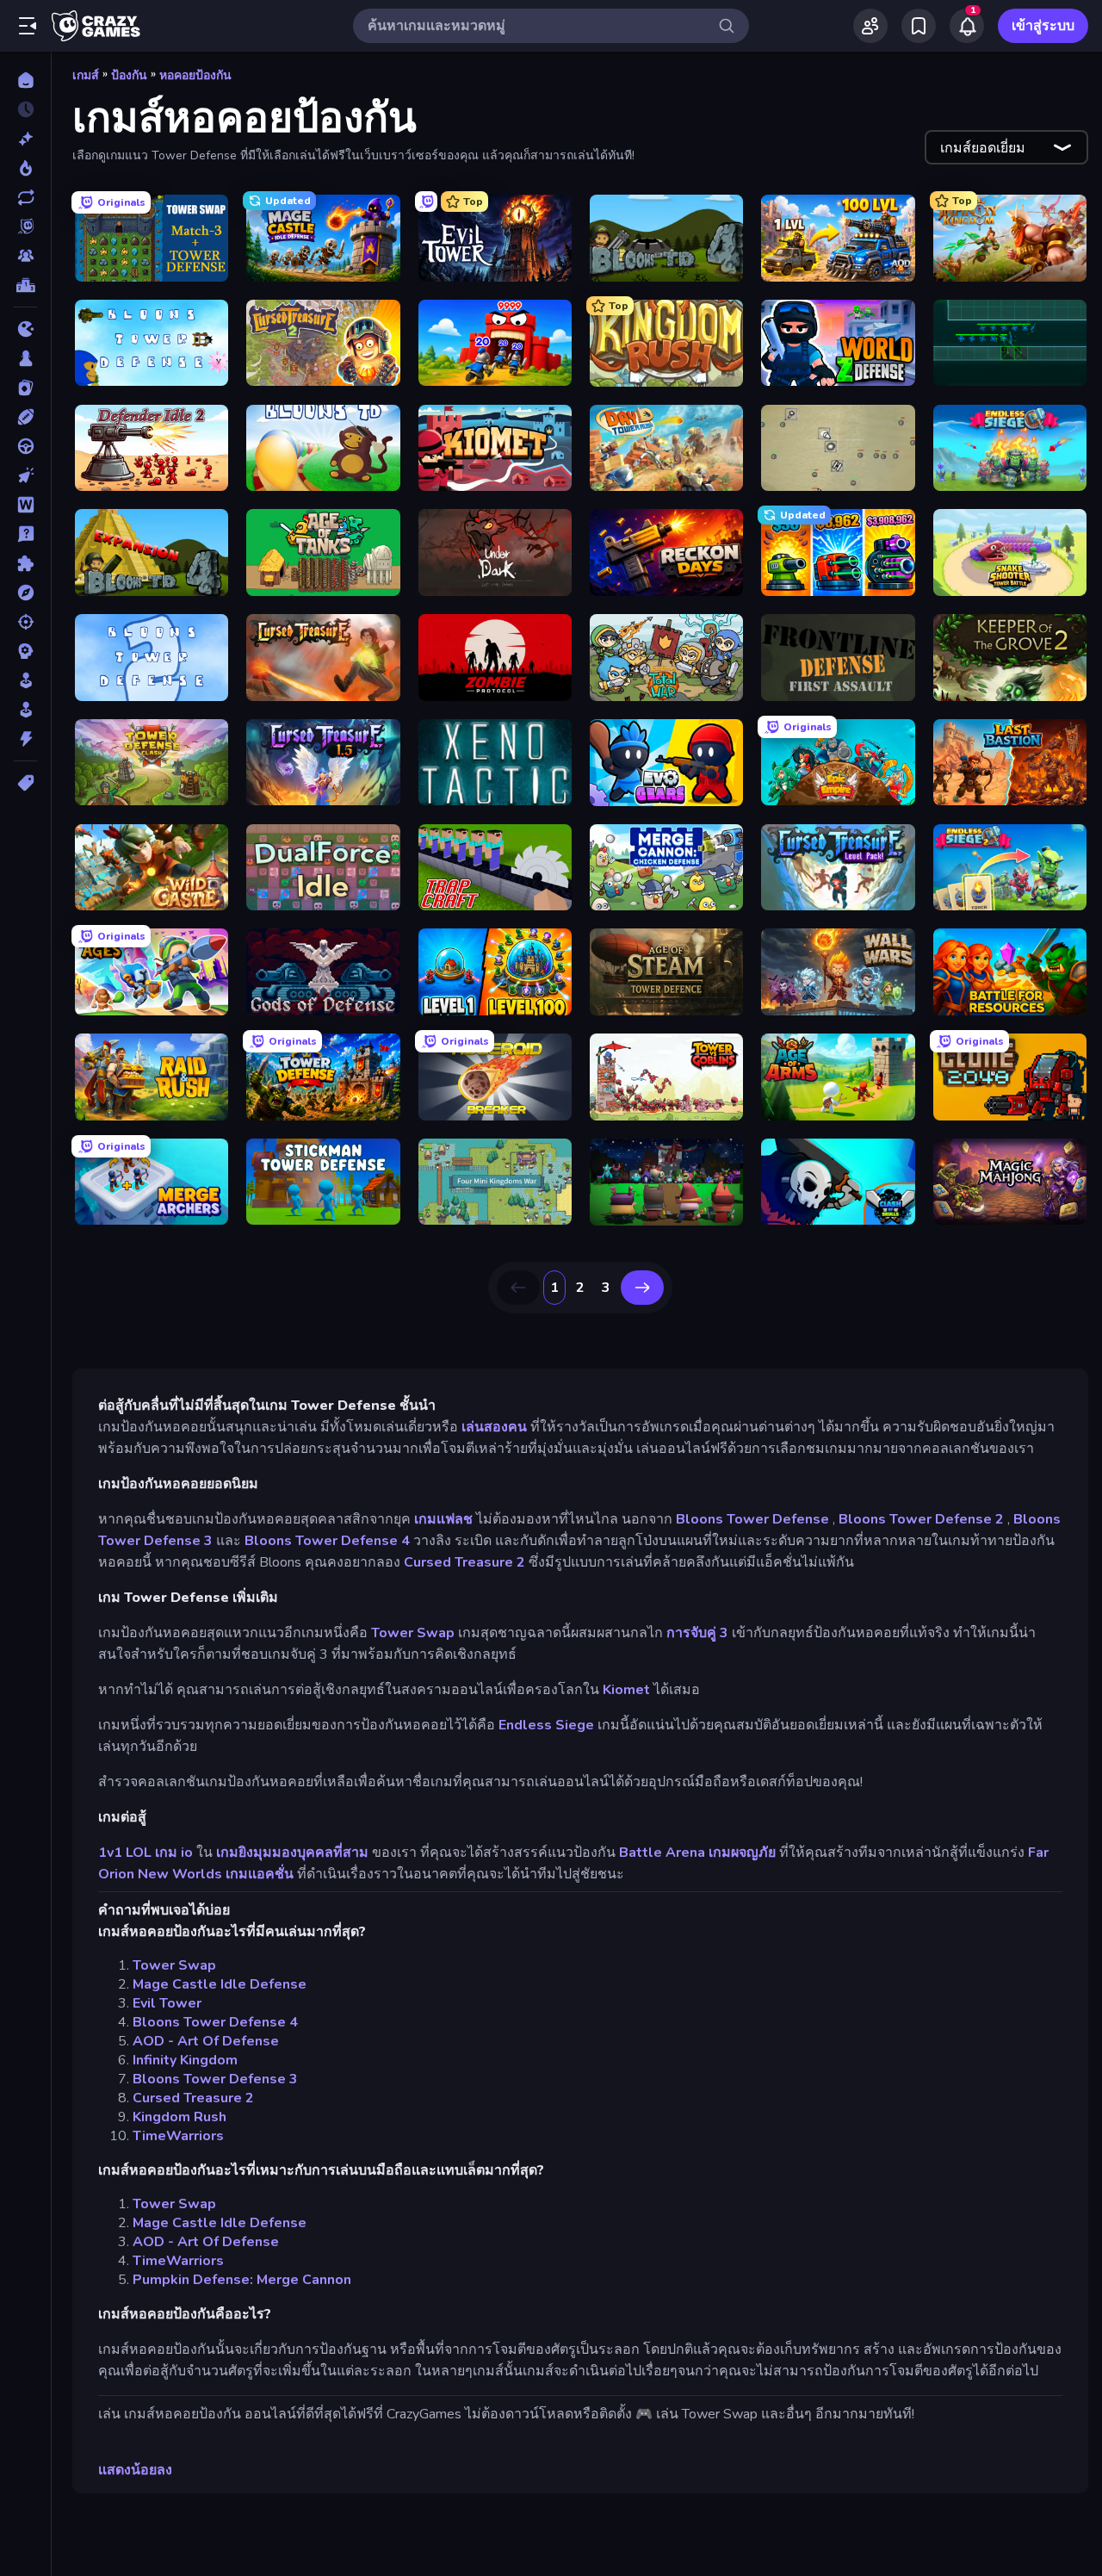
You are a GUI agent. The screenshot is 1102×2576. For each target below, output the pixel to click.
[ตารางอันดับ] (25, 285)
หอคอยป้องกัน (195, 75)
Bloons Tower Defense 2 (921, 1519)
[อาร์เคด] (25, 710)
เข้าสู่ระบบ (1043, 26)
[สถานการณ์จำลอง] (25, 680)
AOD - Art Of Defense (206, 2041)
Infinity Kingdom (185, 2060)
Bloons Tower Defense (752, 1519)
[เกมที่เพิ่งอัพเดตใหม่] (25, 197)
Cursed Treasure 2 (464, 1562)
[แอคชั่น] (25, 739)
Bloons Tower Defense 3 (215, 2079)
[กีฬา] (25, 417)
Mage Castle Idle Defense (220, 1984)
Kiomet (626, 1690)
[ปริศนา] (25, 563)
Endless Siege (546, 1725)
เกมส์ (86, 75)
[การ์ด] (25, 388)
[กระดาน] (25, 358)
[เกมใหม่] (25, 139)
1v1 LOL (125, 1853)
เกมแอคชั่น (260, 1874)
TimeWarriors (178, 2136)
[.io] (25, 329)
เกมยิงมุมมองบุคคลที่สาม (292, 1853)
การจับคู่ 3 (697, 1633)
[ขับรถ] (25, 446)
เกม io (174, 1853)
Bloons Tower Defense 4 (327, 1541)
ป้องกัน (129, 75)
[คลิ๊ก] (25, 475)
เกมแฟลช (443, 1519)
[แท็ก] (25, 783)
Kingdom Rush (180, 2117)
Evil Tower (167, 2003)
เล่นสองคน (494, 1427)
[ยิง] (25, 622)
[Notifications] (967, 26)
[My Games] (919, 26)
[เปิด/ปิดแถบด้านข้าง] (28, 26)
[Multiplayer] (25, 256)
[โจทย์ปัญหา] (25, 534)
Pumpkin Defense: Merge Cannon (242, 2280)
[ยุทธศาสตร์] (25, 651)
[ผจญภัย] (25, 593)
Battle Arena (662, 1853)
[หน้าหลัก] (25, 80)
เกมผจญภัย (742, 1853)
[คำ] (25, 505)
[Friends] (870, 26)
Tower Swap (413, 1633)
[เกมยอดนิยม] (25, 168)
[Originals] (25, 227)
